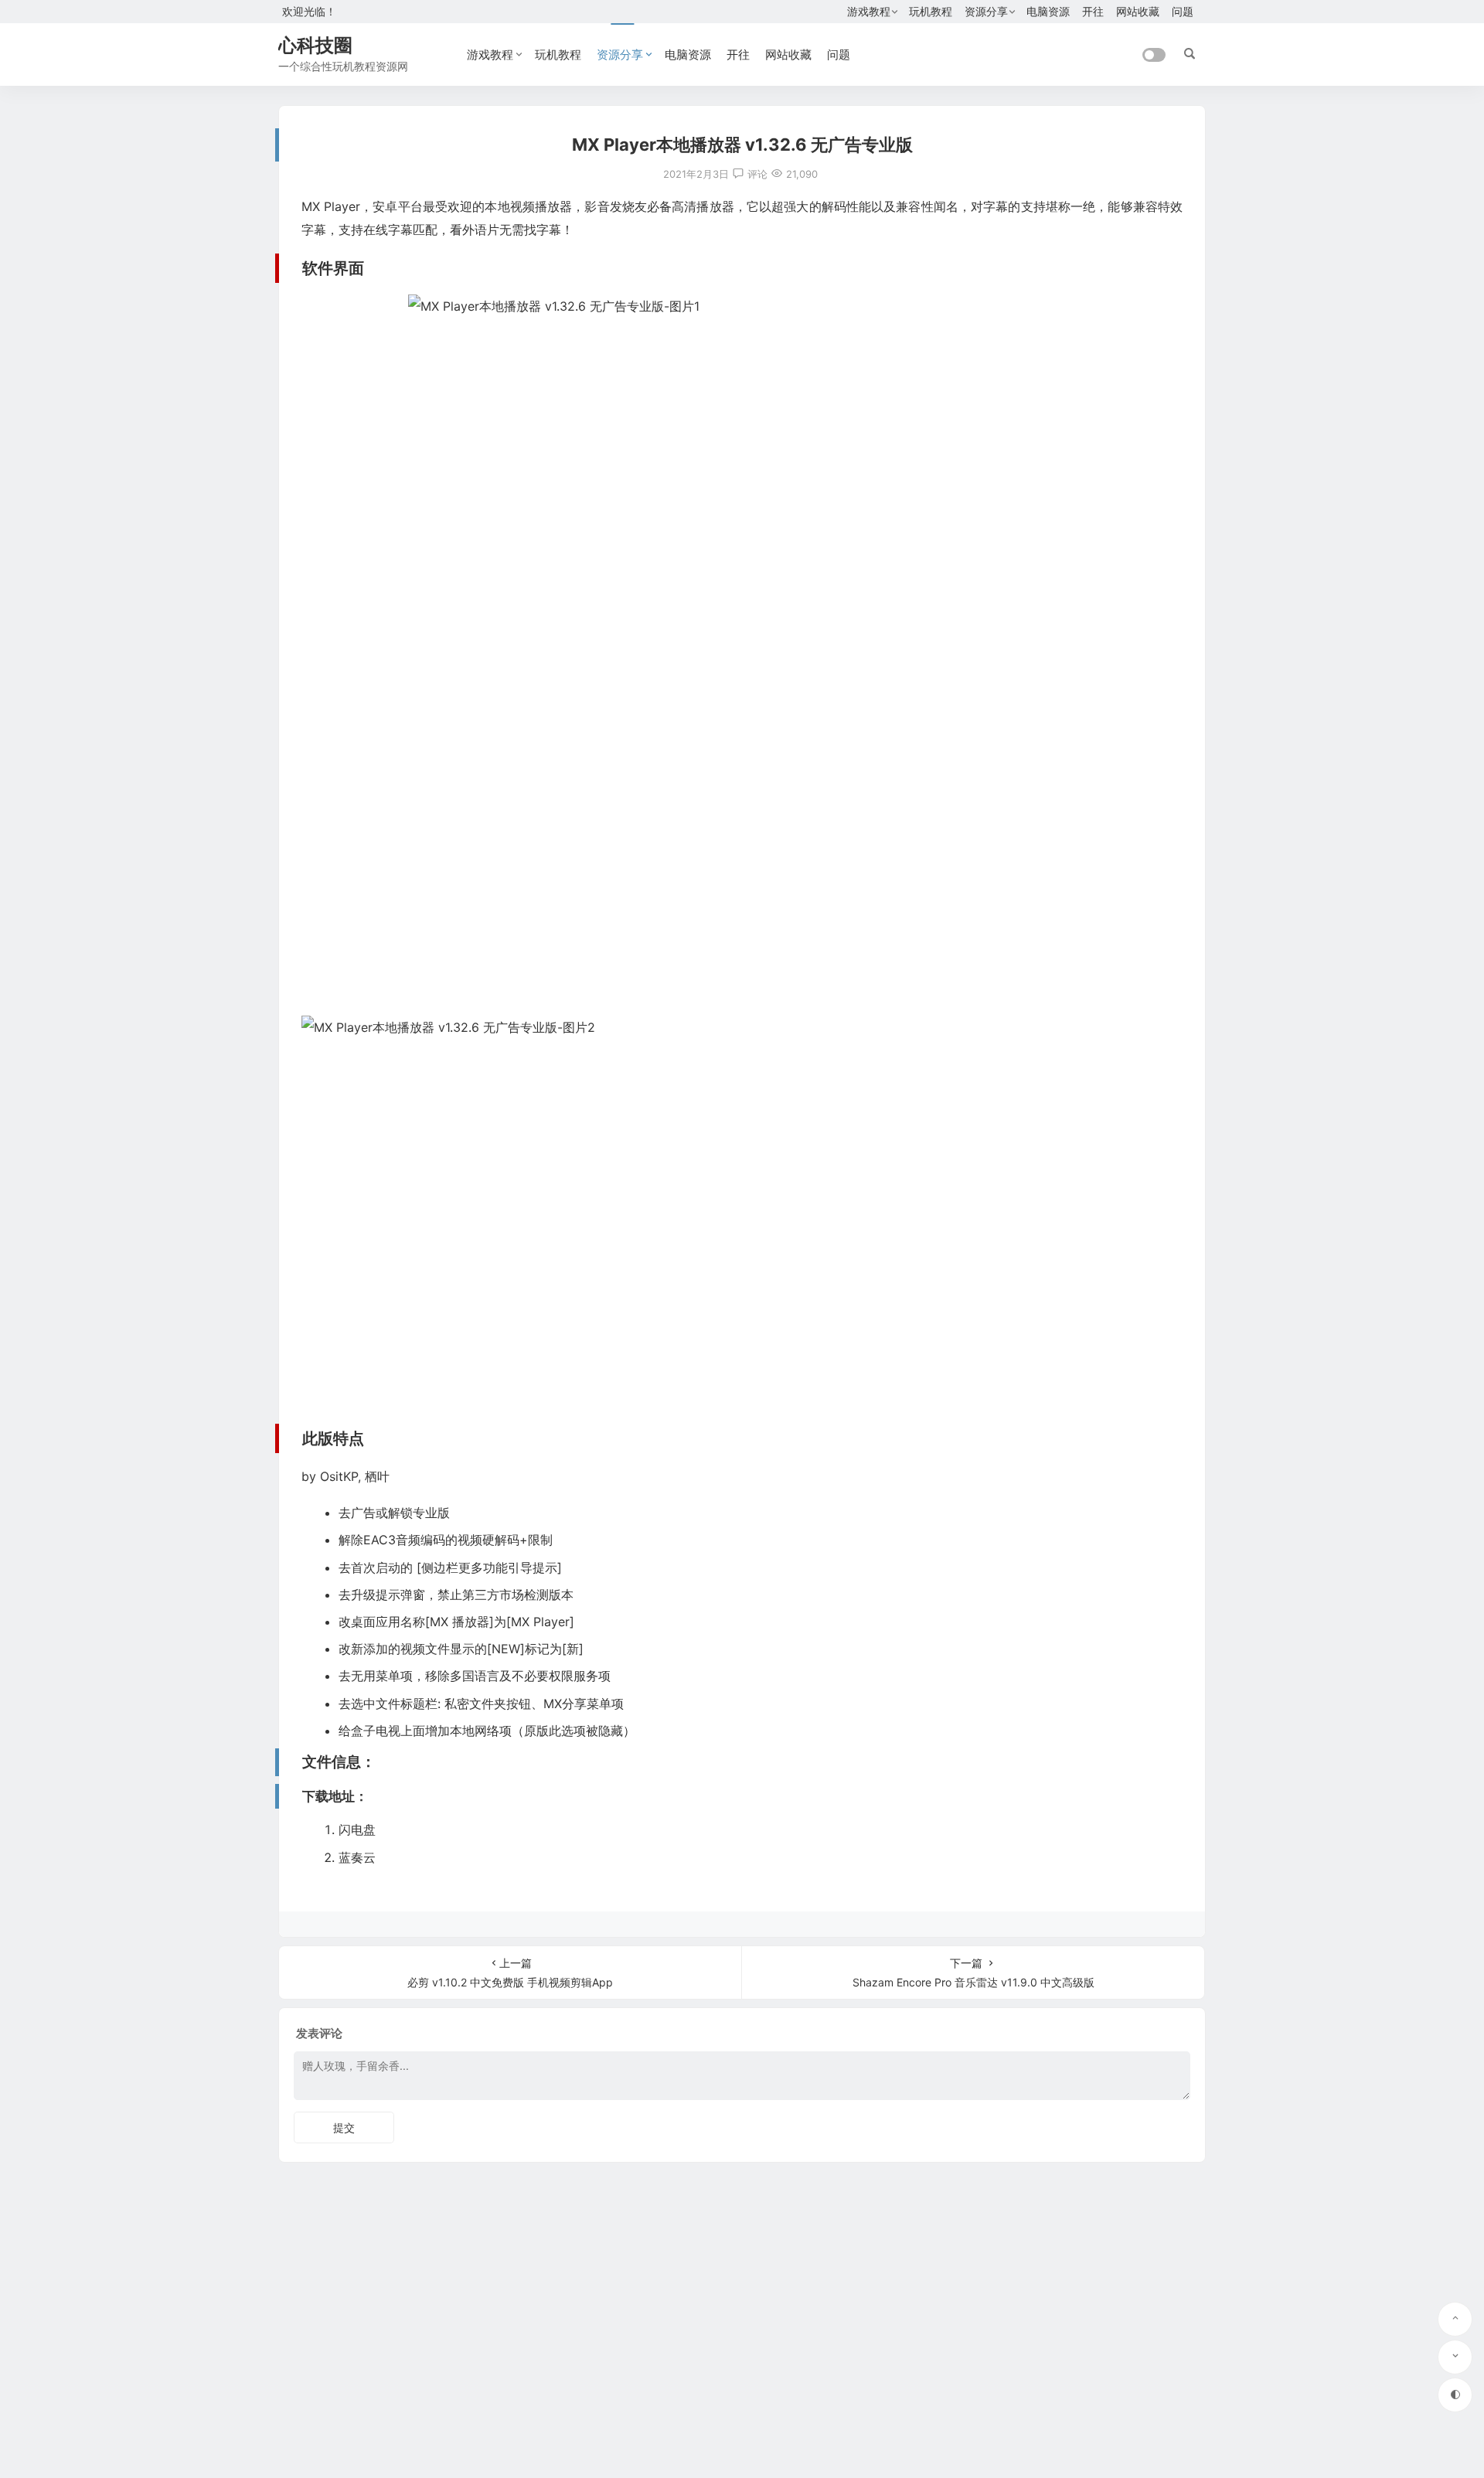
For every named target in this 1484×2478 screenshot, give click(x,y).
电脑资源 (1048, 11)
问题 (1183, 11)
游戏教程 (869, 11)
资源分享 (986, 11)
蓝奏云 (357, 1857)
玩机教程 (931, 11)
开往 (1093, 11)
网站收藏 (1138, 11)
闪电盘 (357, 1830)
